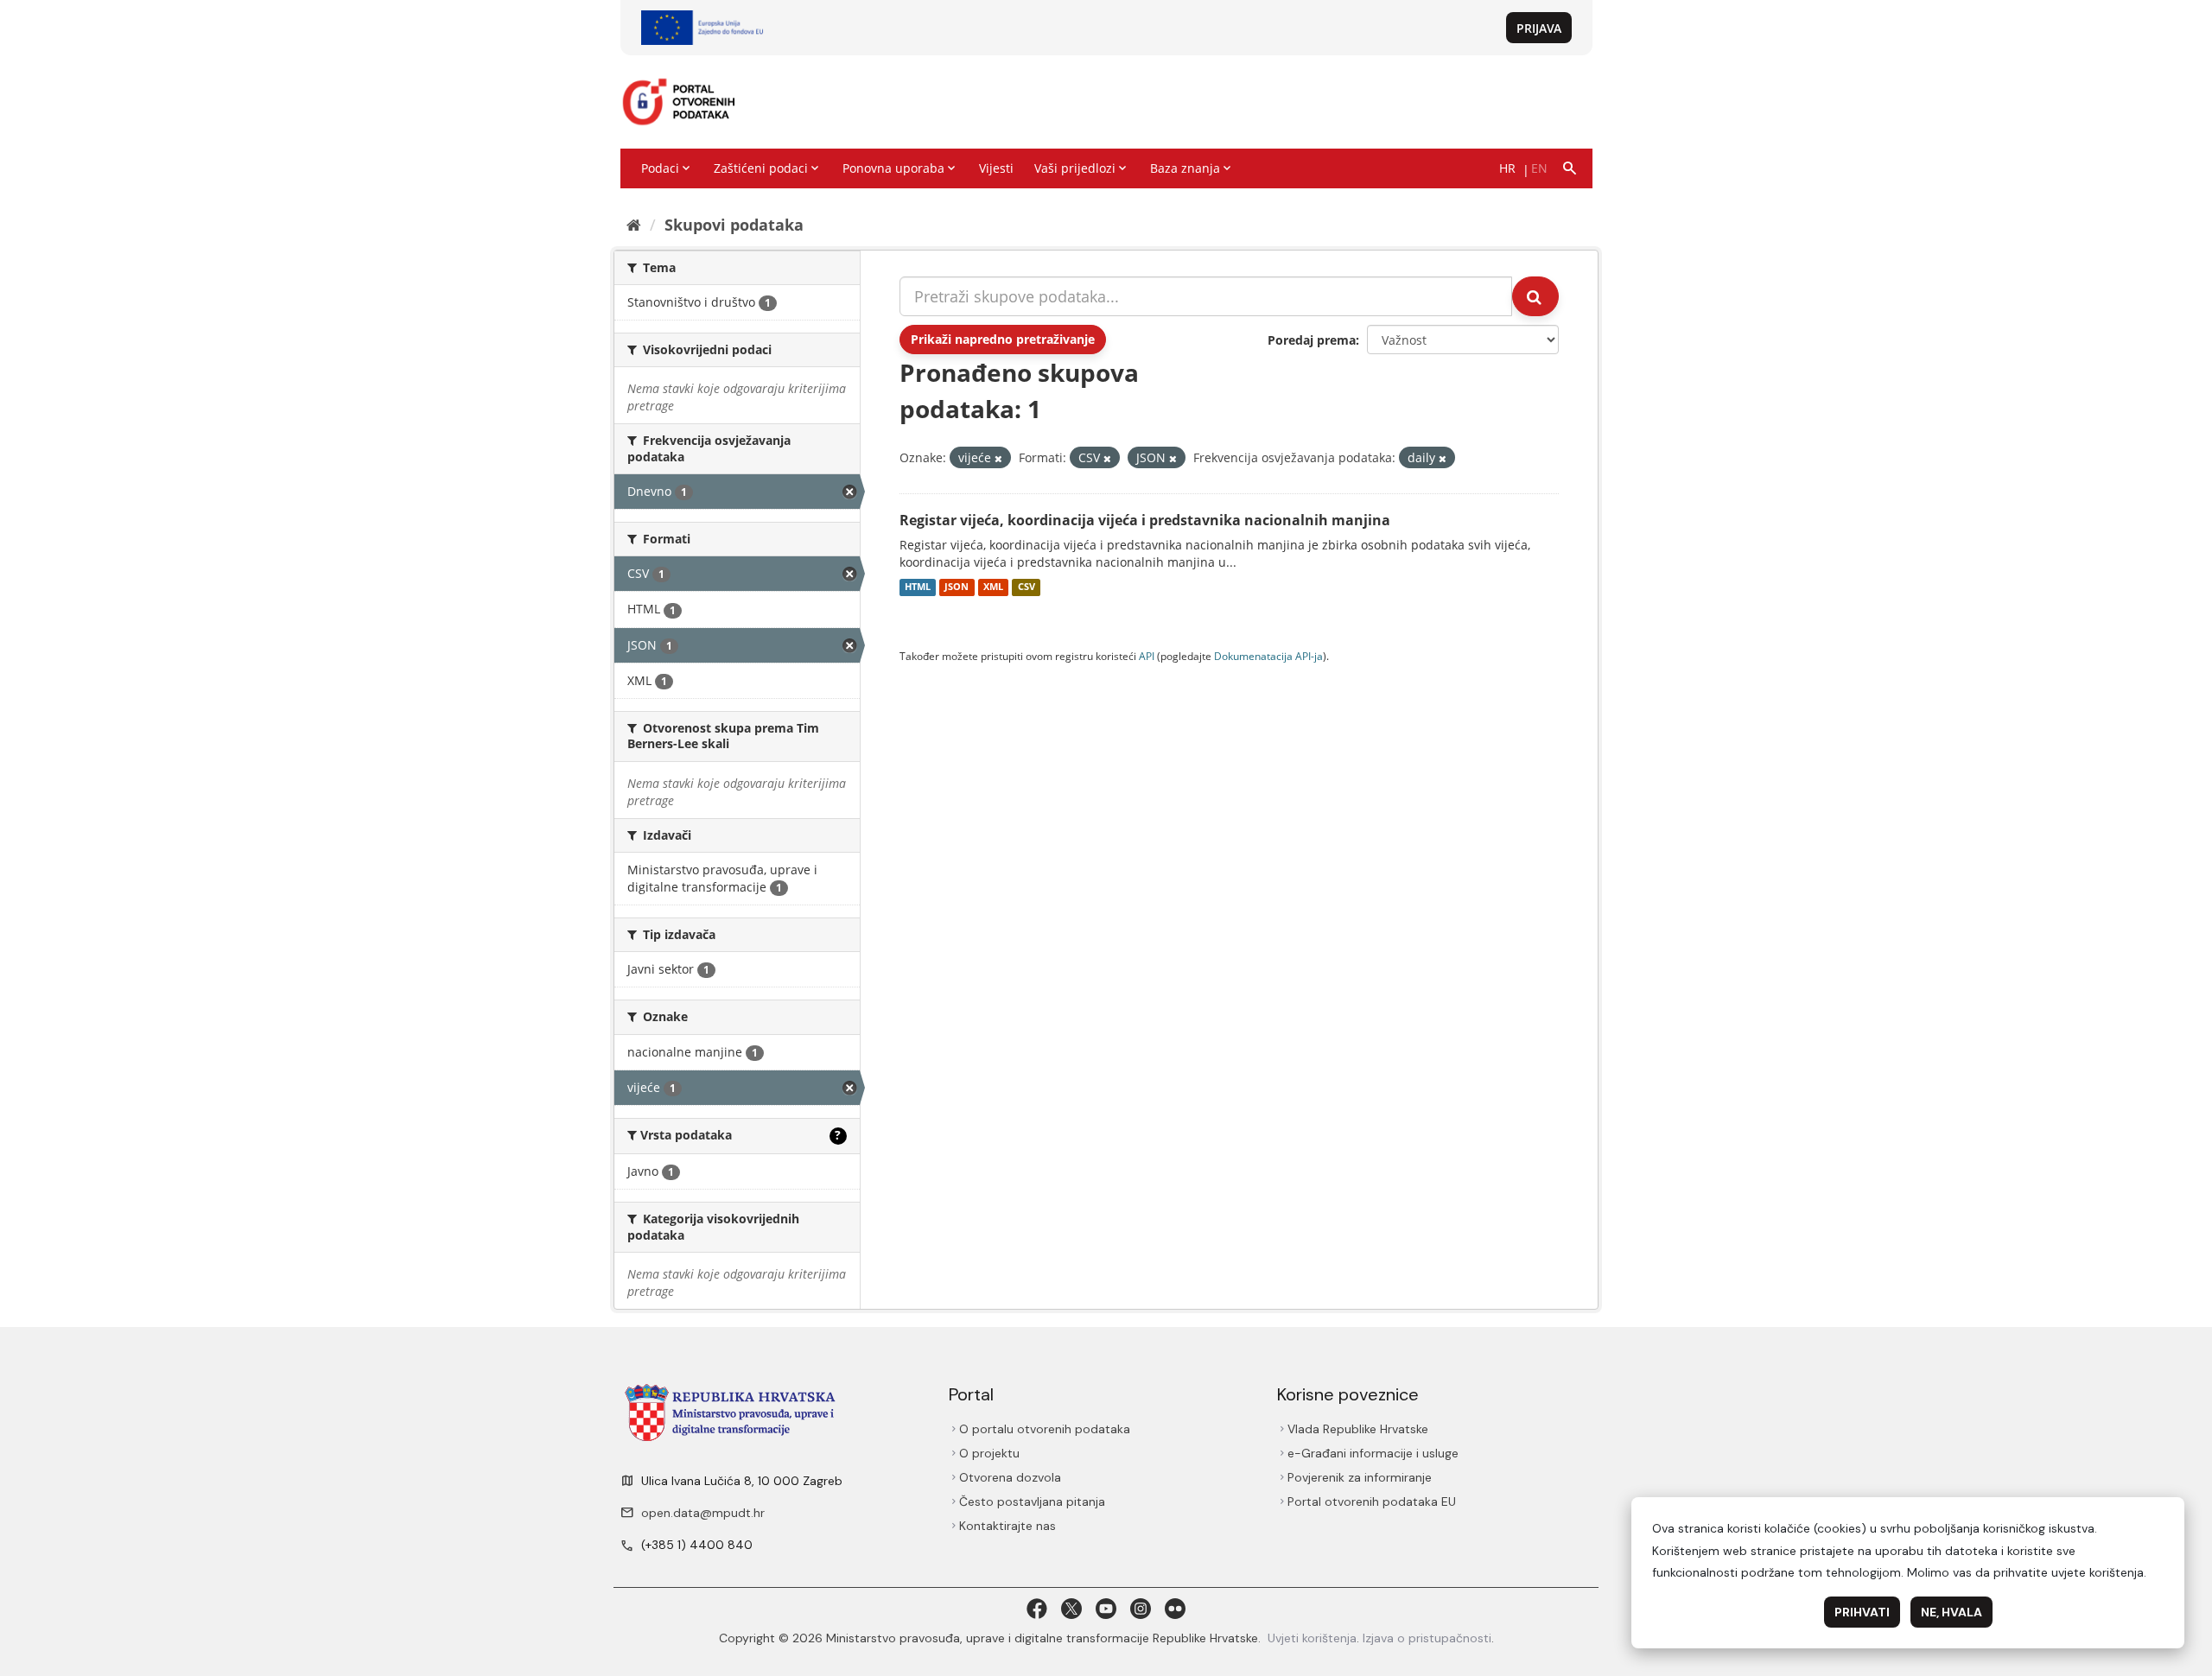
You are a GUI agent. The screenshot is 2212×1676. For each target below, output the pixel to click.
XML (993, 587)
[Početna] (634, 225)
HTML (918, 587)
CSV (1027, 587)
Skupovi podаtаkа (734, 225)
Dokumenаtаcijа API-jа (1268, 656)
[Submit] (1535, 296)
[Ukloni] (998, 458)
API (1147, 656)
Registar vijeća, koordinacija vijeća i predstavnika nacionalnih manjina (1145, 520)
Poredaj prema (1312, 340)
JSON (957, 587)
